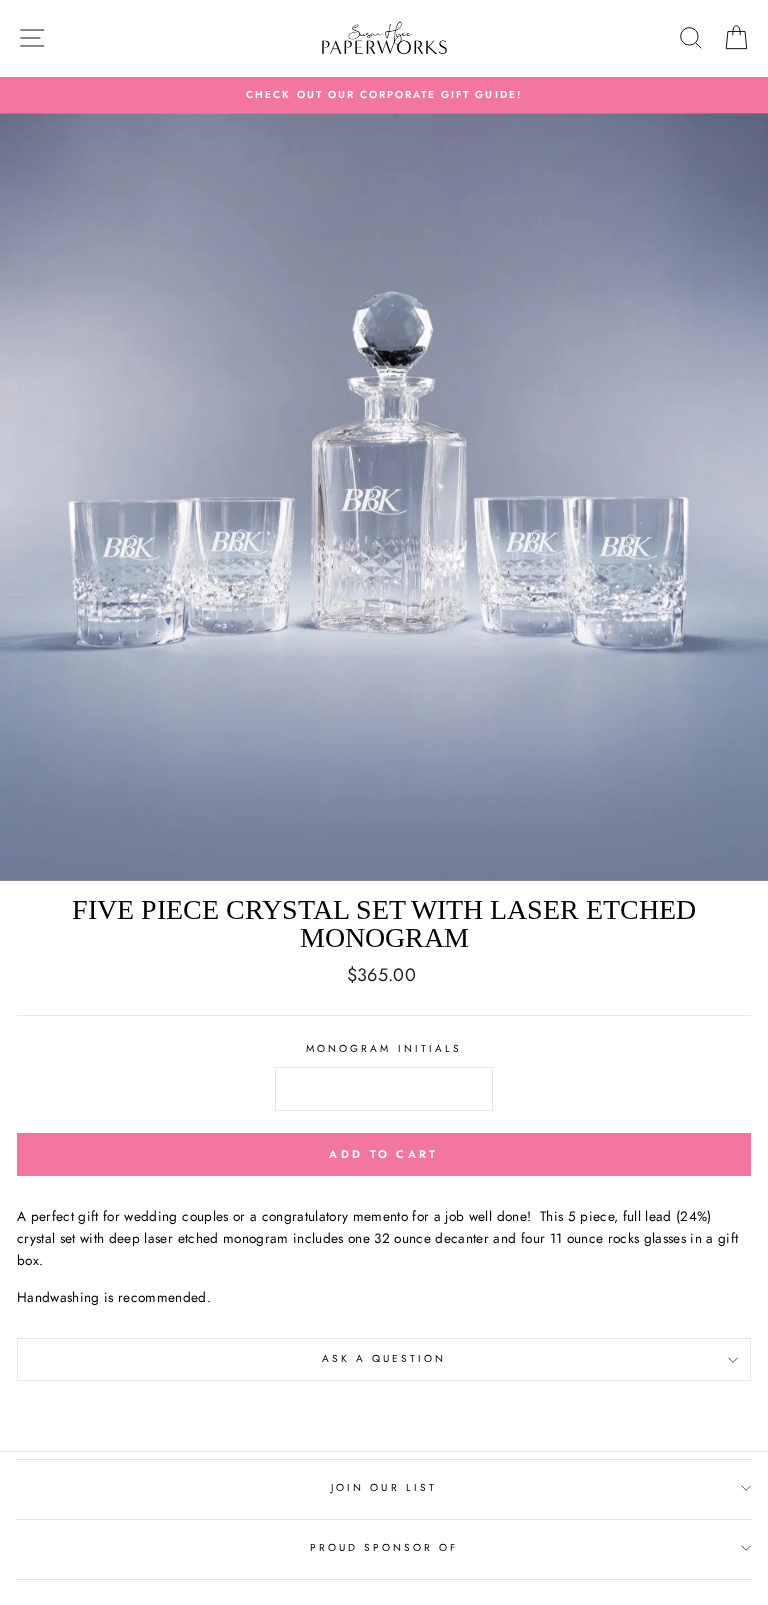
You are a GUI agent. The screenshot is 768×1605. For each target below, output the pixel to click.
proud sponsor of (384, 1547)
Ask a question (384, 1358)
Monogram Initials (384, 1048)
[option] (384, 95)
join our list (384, 1487)
